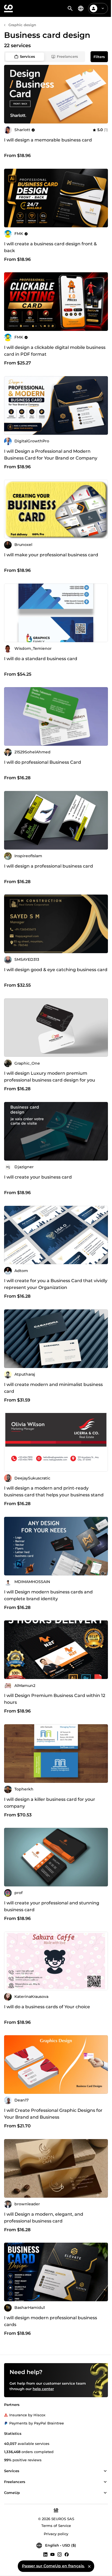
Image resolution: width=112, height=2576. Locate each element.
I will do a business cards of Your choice (47, 2007)
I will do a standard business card (41, 659)
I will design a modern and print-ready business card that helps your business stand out (54, 1495)
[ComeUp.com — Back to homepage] (8, 8)
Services (27, 56)
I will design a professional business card (49, 866)
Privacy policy (56, 2534)
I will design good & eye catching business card (56, 970)
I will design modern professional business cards (51, 2321)
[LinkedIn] (45, 2554)
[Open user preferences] (103, 8)
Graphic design (22, 25)
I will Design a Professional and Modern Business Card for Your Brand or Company (51, 455)
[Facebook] (67, 2554)
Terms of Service (56, 2526)
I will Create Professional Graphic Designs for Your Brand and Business (53, 2114)
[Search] (70, 8)
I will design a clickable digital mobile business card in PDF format (55, 351)
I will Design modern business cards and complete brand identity (48, 1595)
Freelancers (67, 56)
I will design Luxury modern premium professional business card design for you (50, 1077)
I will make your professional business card (51, 555)
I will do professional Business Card (43, 762)
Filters (99, 57)
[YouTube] (52, 2554)
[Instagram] (60, 2554)
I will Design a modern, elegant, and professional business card (44, 2218)
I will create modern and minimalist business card (53, 1388)
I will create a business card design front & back (50, 247)
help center (43, 2389)
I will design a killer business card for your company (50, 1803)
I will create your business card (38, 1177)
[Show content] (105, 2471)
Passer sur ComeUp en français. (53, 2566)
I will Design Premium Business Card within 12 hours (55, 1699)
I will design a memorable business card (48, 140)
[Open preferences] (81, 8)
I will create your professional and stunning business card (52, 1906)
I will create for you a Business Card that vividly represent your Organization (56, 1284)
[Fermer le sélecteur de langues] (89, 2566)
